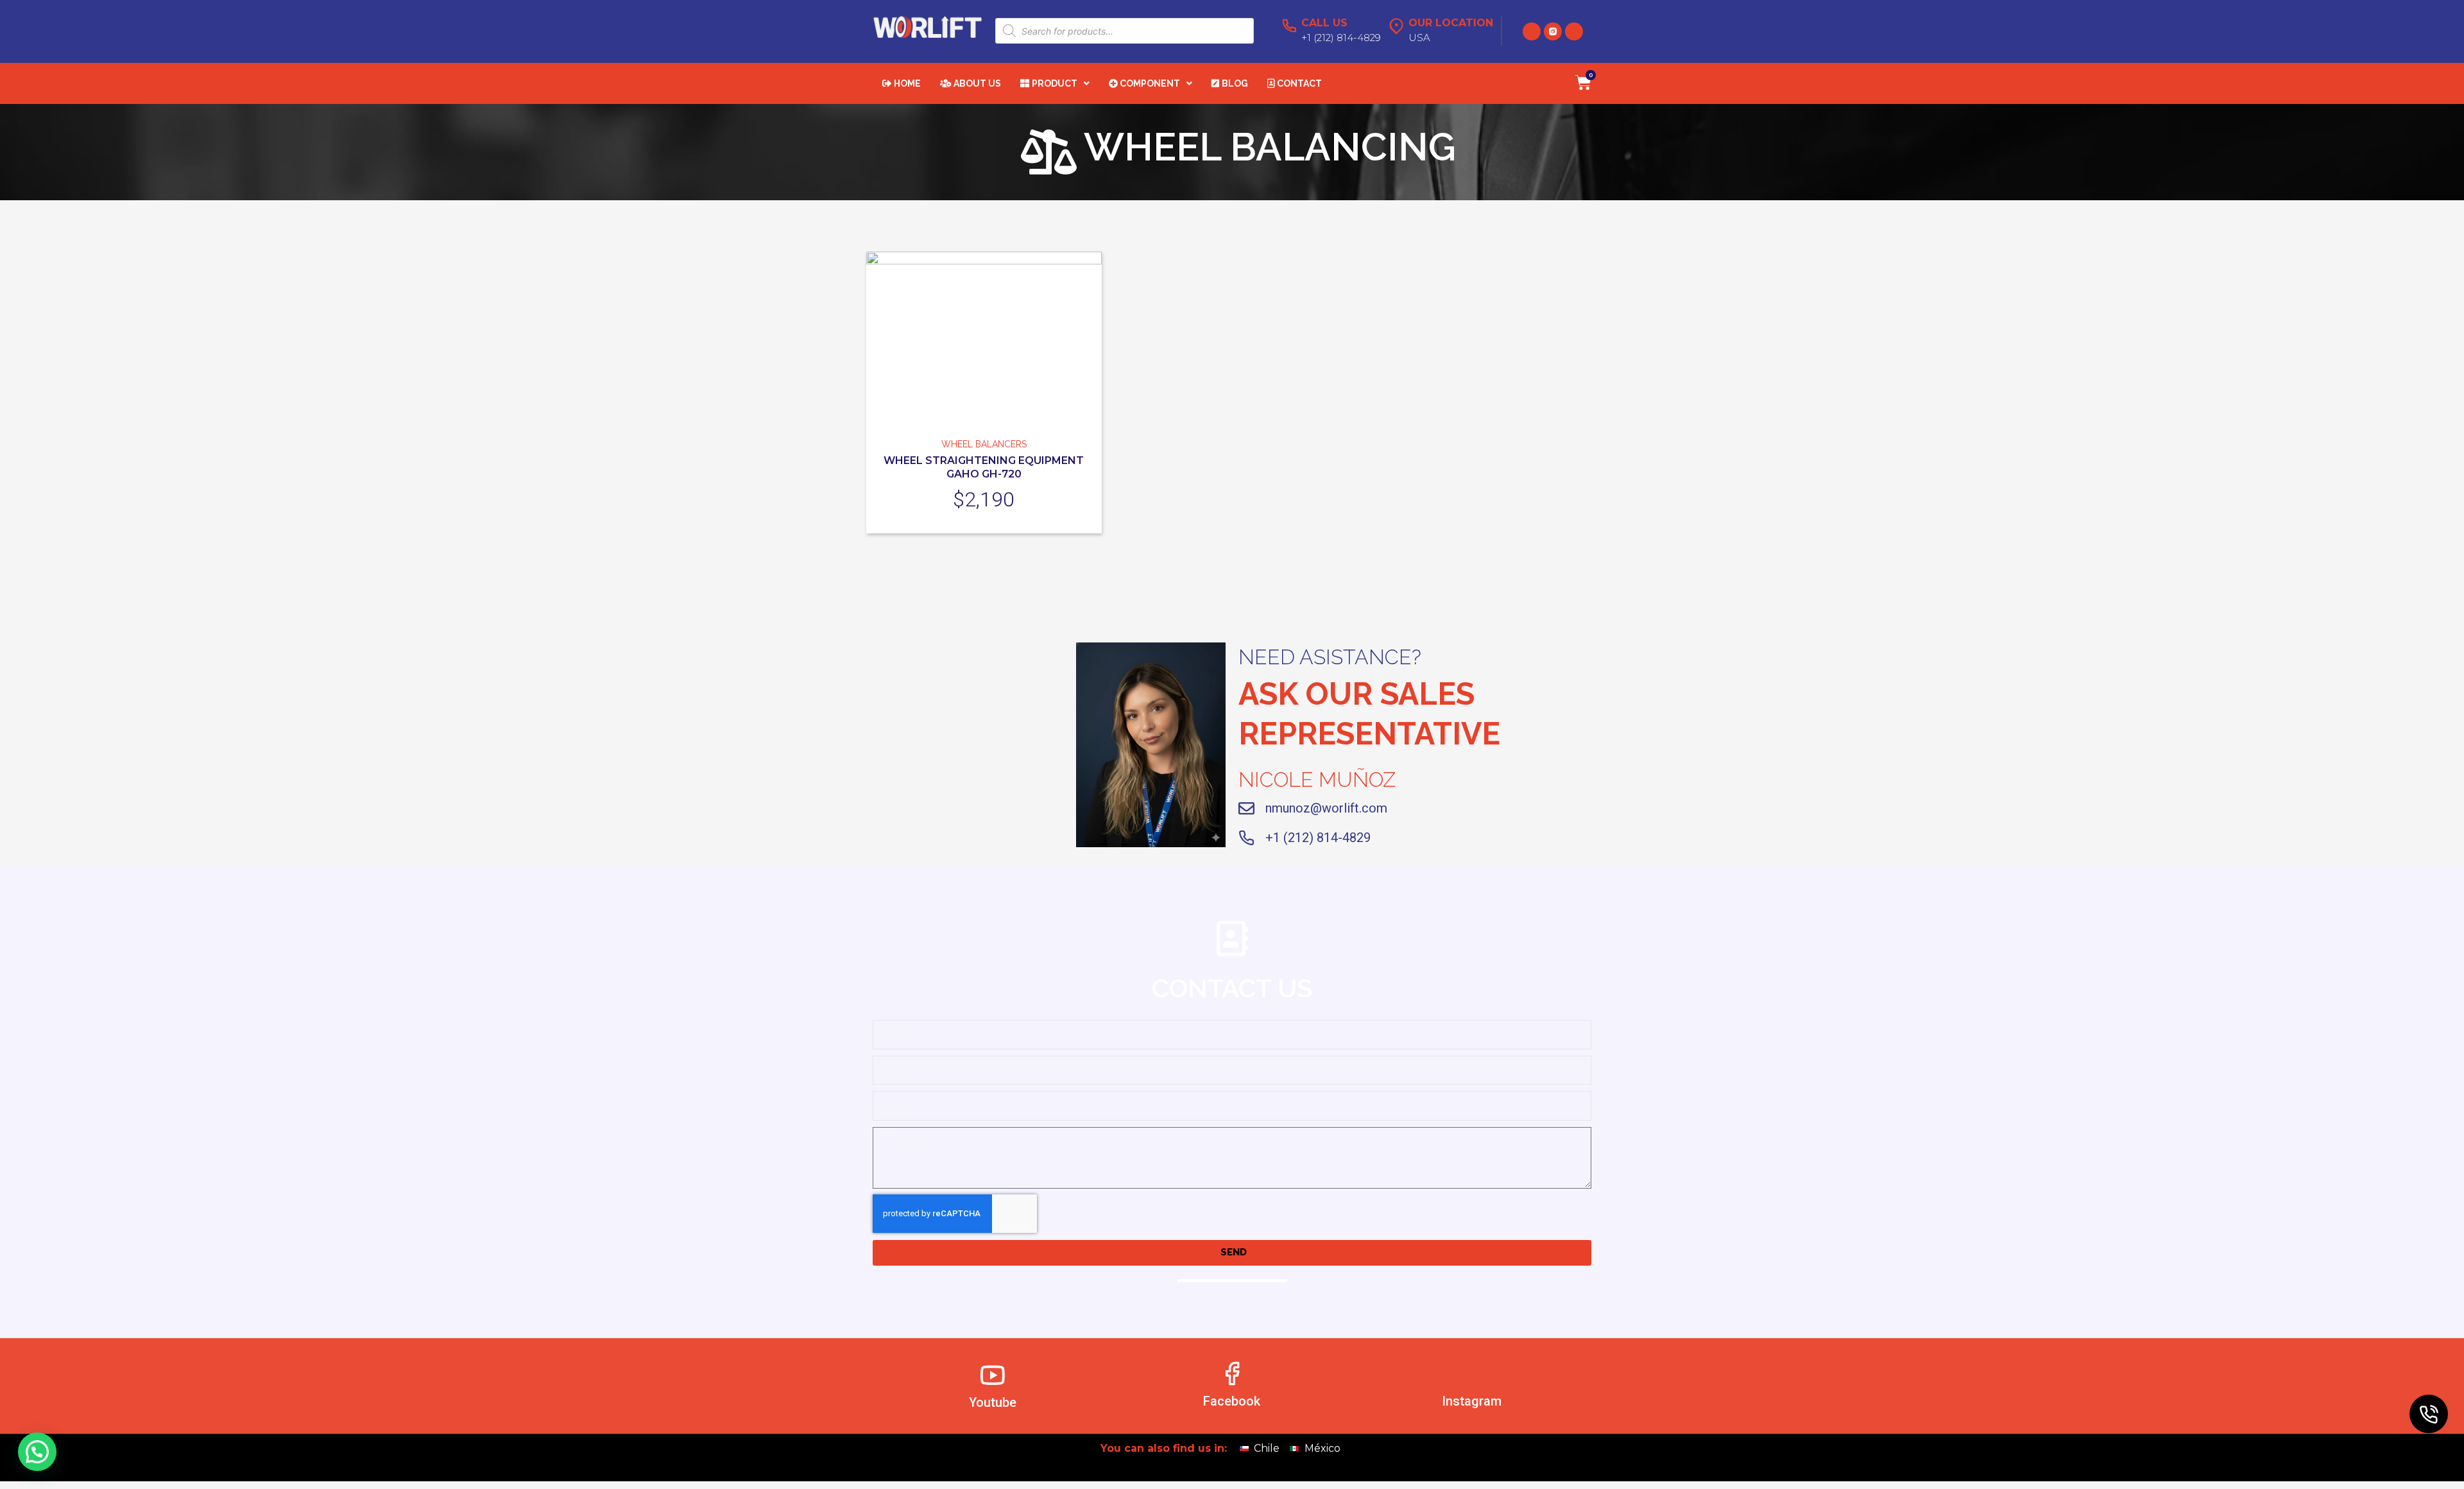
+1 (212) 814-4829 (1318, 838)
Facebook (1232, 1402)
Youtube (993, 1403)
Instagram (1472, 1402)
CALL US (1324, 23)
